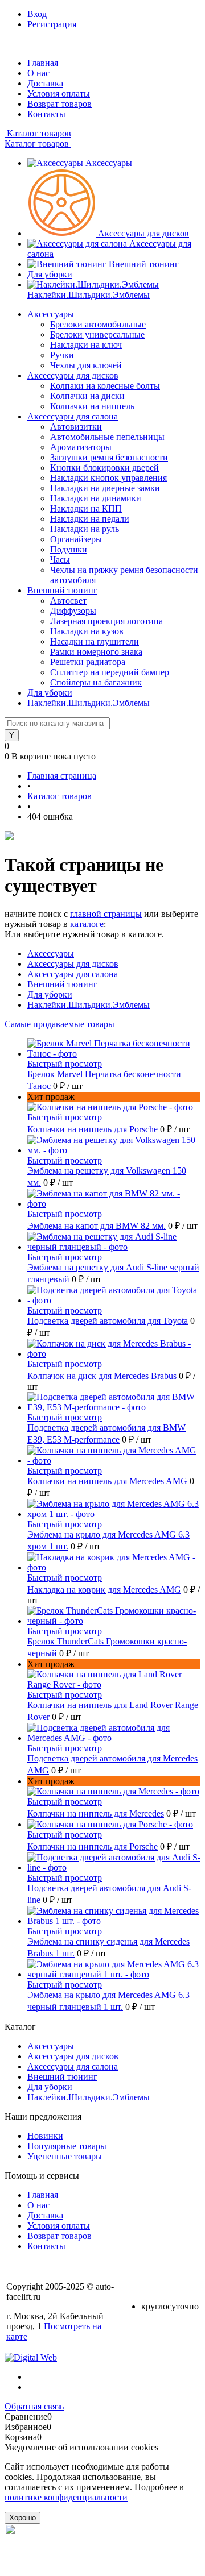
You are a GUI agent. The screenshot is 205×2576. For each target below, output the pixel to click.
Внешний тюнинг (144, 264)
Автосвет (68, 601)
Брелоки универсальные (97, 335)
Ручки (62, 355)
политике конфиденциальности (66, 2497)
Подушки (69, 549)
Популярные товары (67, 2146)
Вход (37, 14)
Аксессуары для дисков (143, 233)
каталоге (87, 924)
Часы (60, 560)
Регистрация (52, 24)
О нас (38, 73)
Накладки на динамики (96, 498)
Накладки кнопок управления (108, 478)
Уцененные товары (65, 2156)
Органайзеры (76, 539)
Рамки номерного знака (96, 652)
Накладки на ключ (86, 345)
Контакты (46, 114)
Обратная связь (34, 2406)
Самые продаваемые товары (60, 1024)
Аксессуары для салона (73, 974)
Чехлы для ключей (86, 365)
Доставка (45, 83)
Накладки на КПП (86, 508)
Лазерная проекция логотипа (106, 621)
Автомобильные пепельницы (107, 437)
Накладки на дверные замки (105, 488)
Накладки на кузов (87, 631)
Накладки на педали (90, 519)
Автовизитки (76, 427)
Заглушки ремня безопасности (109, 457)
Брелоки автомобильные (98, 324)
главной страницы (106, 914)
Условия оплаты (59, 94)
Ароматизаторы (81, 447)
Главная (43, 63)
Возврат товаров (60, 104)
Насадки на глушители (95, 641)
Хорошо (22, 2518)
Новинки (45, 2136)
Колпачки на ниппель (92, 406)
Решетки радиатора (88, 662)
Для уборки (50, 274)
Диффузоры (73, 611)
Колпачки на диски (87, 396)
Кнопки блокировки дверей (104, 468)
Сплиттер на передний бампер (110, 672)
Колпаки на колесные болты (105, 386)
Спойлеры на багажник (96, 682)
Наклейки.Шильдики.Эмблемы (89, 295)
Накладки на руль (85, 529)
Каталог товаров (38, 133)
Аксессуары (109, 163)
